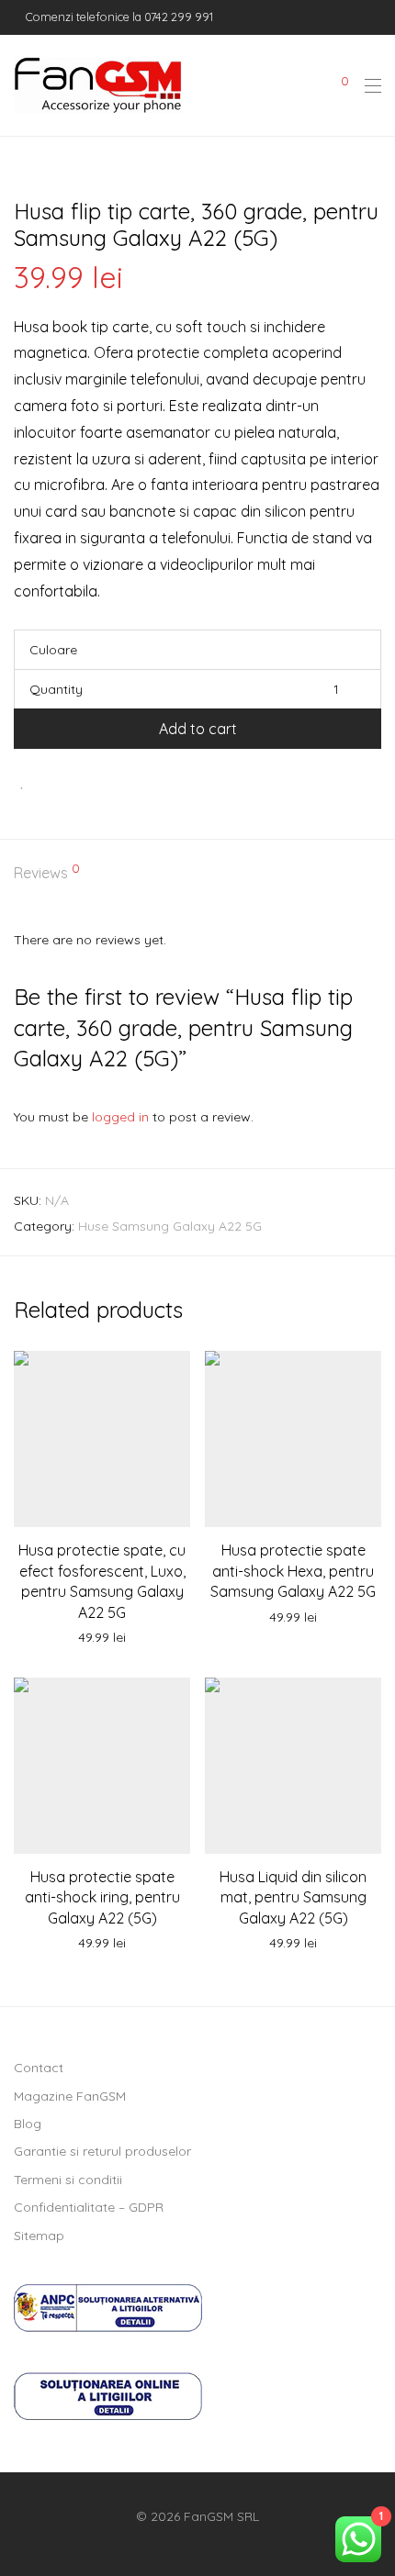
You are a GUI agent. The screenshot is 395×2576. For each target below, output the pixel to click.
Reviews (47, 872)
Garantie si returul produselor (102, 2151)
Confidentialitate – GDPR (89, 2207)
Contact (39, 2068)
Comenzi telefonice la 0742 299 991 (118, 17)
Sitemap (39, 2236)
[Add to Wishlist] (23, 781)
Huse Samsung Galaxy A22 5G (170, 1226)
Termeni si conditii (68, 2180)
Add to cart (198, 729)
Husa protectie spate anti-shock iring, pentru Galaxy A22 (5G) (102, 1897)
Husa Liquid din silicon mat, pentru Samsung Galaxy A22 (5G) (293, 1897)
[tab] (197, 874)
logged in (120, 1117)
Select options (102, 1638)
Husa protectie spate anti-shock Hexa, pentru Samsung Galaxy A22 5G (293, 1571)
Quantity (56, 689)
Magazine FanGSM (70, 2096)
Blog (28, 2124)
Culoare (53, 650)
